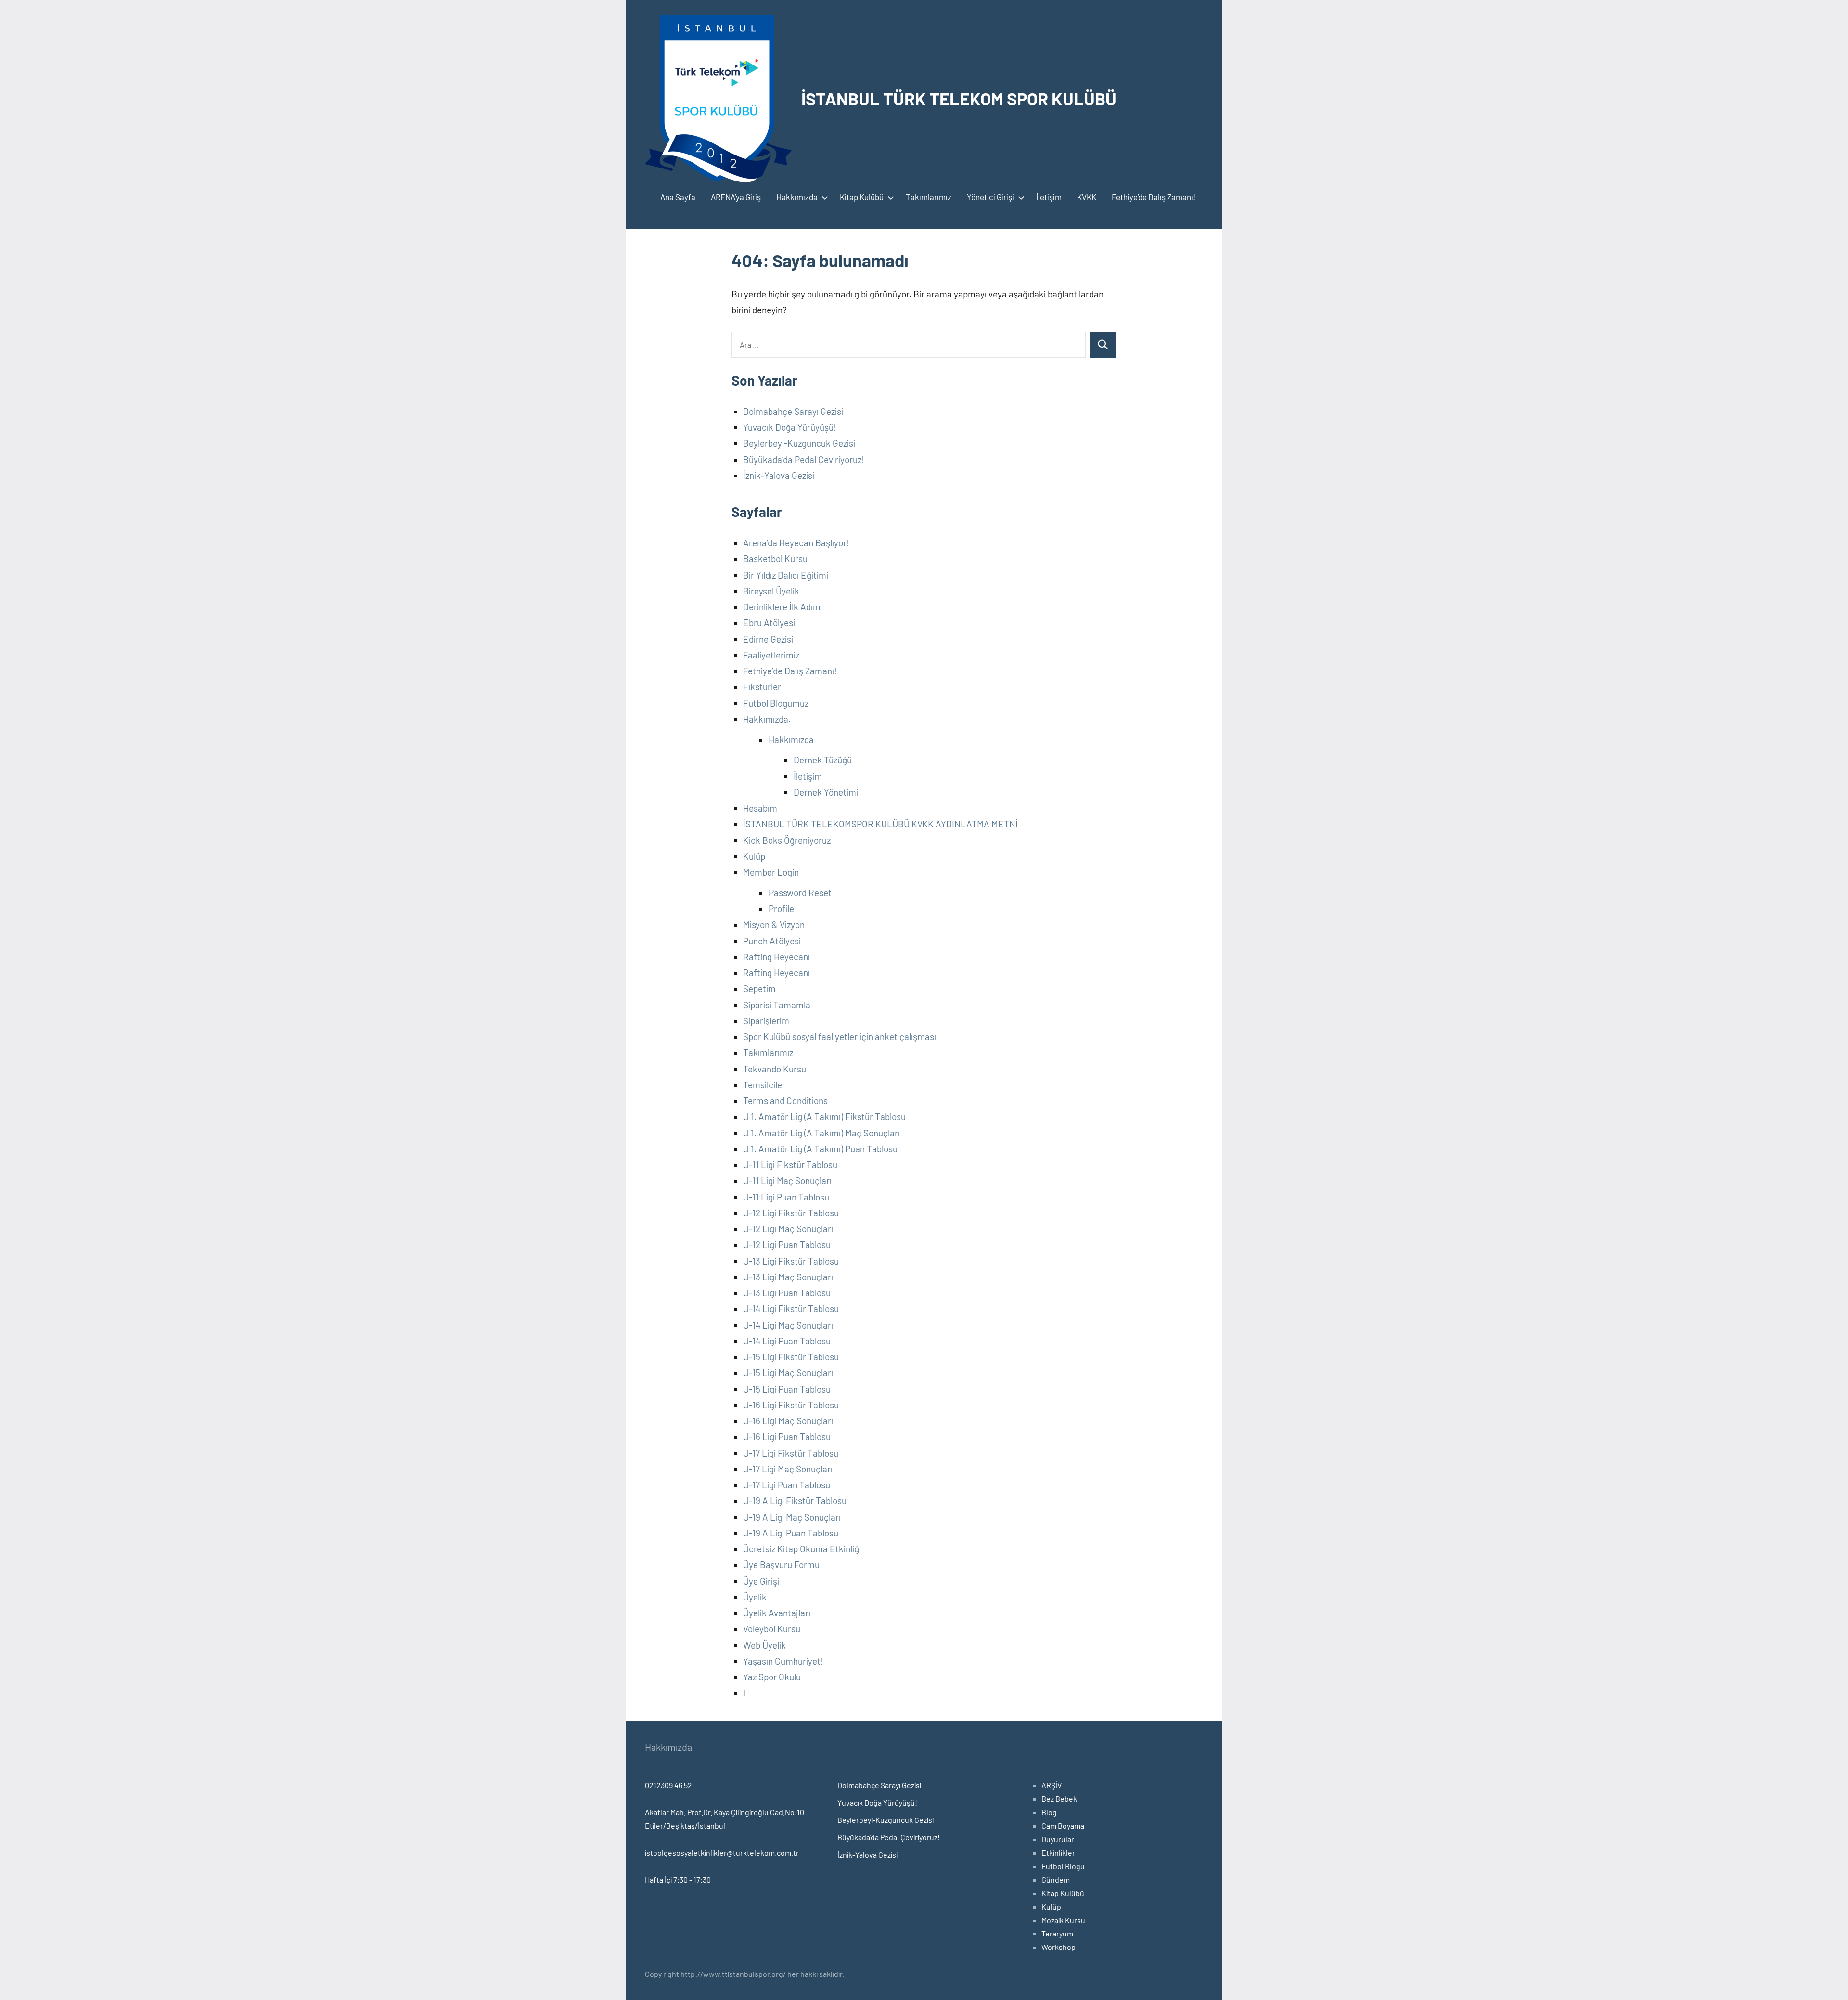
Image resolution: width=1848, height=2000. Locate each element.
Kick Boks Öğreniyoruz (787, 840)
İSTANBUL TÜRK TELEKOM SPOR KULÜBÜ (959, 98)
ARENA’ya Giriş (736, 197)
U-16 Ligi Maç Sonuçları (788, 1421)
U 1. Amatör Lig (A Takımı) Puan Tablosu (820, 1149)
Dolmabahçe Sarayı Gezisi (793, 411)
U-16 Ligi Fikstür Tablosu (791, 1405)
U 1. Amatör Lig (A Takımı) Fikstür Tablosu (824, 1116)
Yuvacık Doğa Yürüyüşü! (790, 427)
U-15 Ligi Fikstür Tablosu (791, 1357)
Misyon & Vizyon (774, 924)
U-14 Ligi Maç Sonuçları (788, 1325)
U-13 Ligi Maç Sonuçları (788, 1277)
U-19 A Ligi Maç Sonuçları (792, 1517)
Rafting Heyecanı (776, 957)
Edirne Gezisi (768, 639)
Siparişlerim (766, 1021)
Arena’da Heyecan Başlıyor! (796, 543)
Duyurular (1058, 1839)
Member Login (771, 872)
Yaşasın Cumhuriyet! (783, 1661)
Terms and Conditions (785, 1101)
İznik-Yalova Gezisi (779, 475)
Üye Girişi (761, 1581)
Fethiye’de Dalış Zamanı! (1154, 197)
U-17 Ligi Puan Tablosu (787, 1485)
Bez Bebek (1059, 1799)
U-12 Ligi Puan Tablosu (787, 1245)
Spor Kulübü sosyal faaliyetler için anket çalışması (840, 1037)
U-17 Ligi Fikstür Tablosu (791, 1453)
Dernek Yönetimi (826, 792)
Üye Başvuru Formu (781, 1565)
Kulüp (754, 856)
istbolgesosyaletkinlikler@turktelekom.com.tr (722, 1852)
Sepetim (759, 988)
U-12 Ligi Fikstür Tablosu (791, 1213)
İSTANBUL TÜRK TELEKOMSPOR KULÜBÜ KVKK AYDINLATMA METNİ (880, 824)
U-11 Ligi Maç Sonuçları (787, 1181)
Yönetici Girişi (990, 197)
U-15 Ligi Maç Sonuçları (788, 1373)
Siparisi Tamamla (777, 1005)
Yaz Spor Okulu (772, 1677)
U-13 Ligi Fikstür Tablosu (791, 1261)
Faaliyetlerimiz (771, 655)
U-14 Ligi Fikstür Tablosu (791, 1309)
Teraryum (1057, 1933)
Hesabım (760, 808)
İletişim (1049, 197)
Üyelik (755, 1597)
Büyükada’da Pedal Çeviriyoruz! (804, 459)
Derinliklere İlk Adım (782, 607)
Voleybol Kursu (772, 1629)
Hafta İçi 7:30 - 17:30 (678, 1879)
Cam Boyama (1063, 1826)
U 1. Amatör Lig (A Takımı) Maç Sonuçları (821, 1133)
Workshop (1059, 1947)
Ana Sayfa (678, 197)
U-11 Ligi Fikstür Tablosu (790, 1165)
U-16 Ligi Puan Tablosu (787, 1437)
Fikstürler (762, 687)
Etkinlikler (1058, 1852)
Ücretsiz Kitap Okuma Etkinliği (802, 1549)
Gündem (1056, 1879)
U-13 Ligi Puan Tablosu (787, 1293)
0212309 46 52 (668, 1785)
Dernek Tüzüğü (823, 760)
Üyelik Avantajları (777, 1613)
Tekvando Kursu (775, 1069)
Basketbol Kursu (775, 559)
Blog (1049, 1812)
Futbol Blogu (1063, 1866)
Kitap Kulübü (862, 197)
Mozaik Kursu (1063, 1920)
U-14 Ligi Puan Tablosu (787, 1341)
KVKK (1087, 197)
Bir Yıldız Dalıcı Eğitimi (786, 575)
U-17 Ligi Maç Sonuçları (788, 1469)
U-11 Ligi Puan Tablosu (786, 1197)
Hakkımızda (797, 197)
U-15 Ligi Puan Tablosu (787, 1389)
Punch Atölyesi (772, 941)
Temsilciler (764, 1085)
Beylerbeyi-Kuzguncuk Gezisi (799, 443)
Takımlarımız (929, 197)
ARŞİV (1052, 1785)
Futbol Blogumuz (776, 703)
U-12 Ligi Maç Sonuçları (788, 1229)
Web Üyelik (764, 1645)
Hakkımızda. (767, 719)
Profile (781, 909)
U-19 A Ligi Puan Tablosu (791, 1533)
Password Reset (800, 893)
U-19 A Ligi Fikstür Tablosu (795, 1501)
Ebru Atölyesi (769, 623)
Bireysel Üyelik (771, 591)
